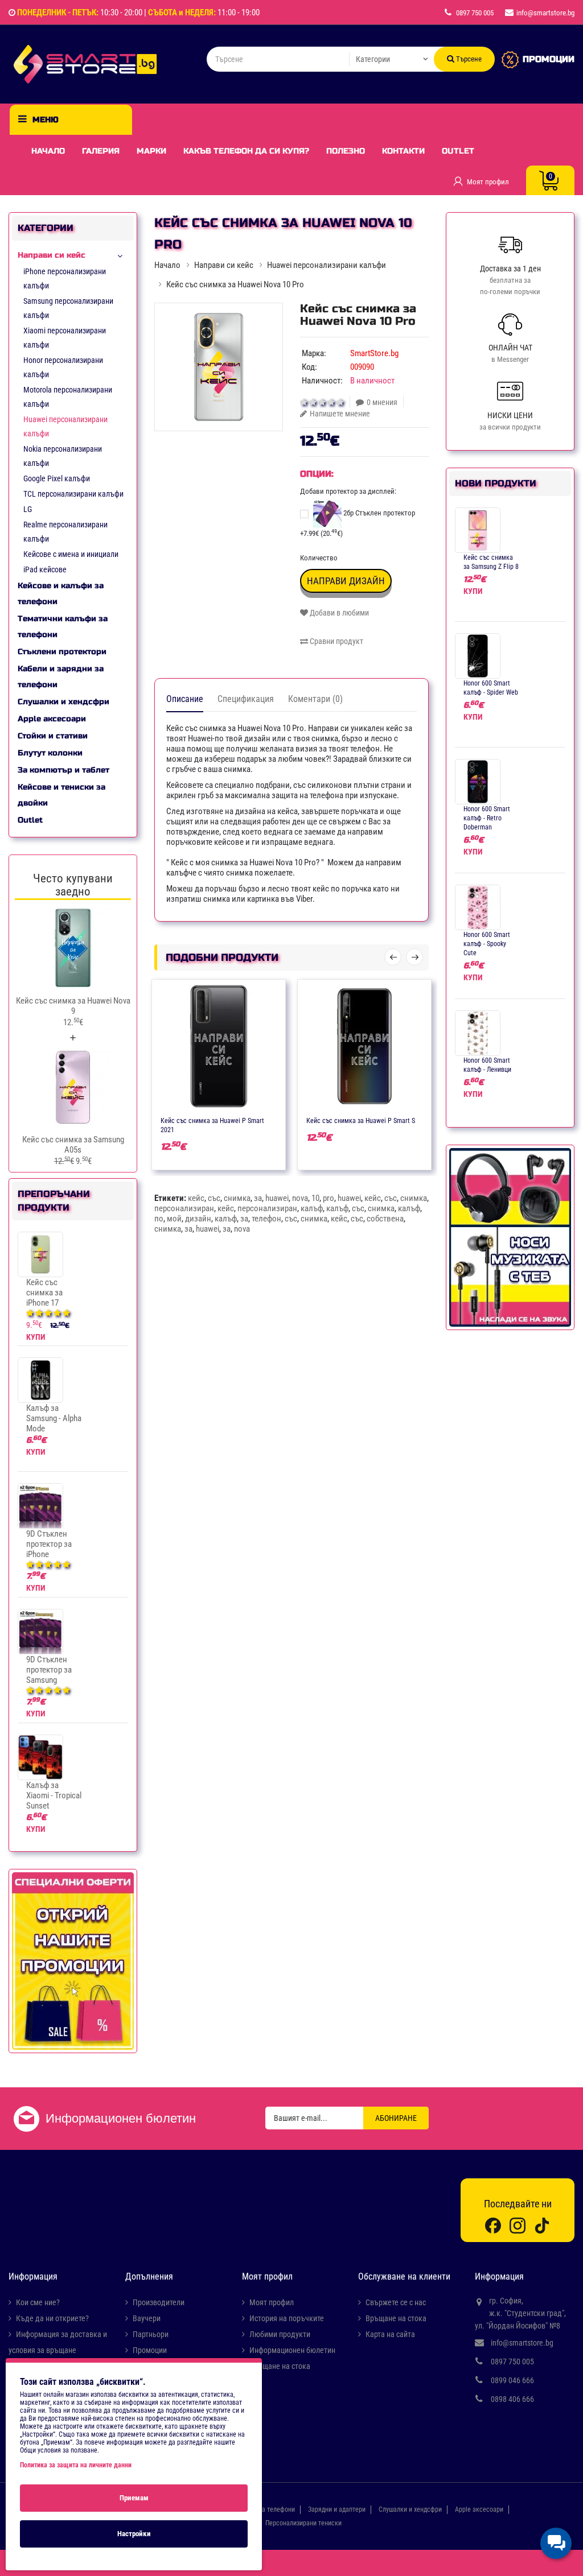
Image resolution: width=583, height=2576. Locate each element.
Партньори (151, 2334)
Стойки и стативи (53, 736)
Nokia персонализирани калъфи (63, 456)
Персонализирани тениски (303, 2523)
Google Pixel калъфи (57, 478)
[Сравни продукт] (230, 1120)
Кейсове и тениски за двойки (61, 795)
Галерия (101, 151)
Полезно (346, 151)
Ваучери (147, 2318)
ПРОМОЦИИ (549, 59)
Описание (185, 699)
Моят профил (272, 2302)
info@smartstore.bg (522, 2343)
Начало (48, 151)
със (214, 1198)
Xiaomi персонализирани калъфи (65, 338)
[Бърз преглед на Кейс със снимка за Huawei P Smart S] (398, 1120)
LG (28, 509)
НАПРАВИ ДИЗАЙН (346, 581)
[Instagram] (518, 2225)
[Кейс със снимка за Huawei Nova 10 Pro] (219, 367)
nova (300, 1198)
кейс (196, 1198)
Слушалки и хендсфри (63, 702)
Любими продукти (280, 2334)
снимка (237, 1198)
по (159, 1219)
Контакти (403, 151)
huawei (277, 1198)
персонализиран (184, 1208)
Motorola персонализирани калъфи (68, 397)
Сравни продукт (336, 641)
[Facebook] (493, 2225)
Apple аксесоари (52, 719)
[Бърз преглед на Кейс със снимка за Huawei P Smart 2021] (252, 1120)
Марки (151, 151)
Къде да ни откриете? (52, 2318)
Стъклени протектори (62, 652)
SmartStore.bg (374, 353)
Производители (159, 2302)
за (258, 1198)
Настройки (134, 2534)
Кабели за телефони (266, 2509)
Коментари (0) (315, 699)
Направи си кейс (52, 255)
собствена (385, 1219)
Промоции (150, 2350)
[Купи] (186, 1120)
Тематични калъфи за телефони (63, 627)
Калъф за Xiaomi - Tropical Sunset (54, 1795)
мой (174, 1219)
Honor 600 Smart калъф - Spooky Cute (487, 944)
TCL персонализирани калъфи (73, 494)
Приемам (134, 2498)
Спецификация (246, 699)
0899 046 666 (512, 2380)
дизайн (198, 1219)
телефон (266, 1219)
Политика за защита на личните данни (76, 2465)
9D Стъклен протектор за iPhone (49, 1544)
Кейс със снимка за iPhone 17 (44, 1293)
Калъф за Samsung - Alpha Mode (54, 1418)
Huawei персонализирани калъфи (65, 426)
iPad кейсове (45, 569)
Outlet (458, 151)
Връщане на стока (280, 2366)
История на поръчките (287, 2318)
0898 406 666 (512, 2399)
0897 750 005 (512, 2362)
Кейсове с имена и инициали (71, 554)
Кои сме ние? (38, 2302)
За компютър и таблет (63, 770)
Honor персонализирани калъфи (63, 367)
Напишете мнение (340, 414)
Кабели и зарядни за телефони (61, 677)
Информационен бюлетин (292, 2350)
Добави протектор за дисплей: (348, 491)
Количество (319, 558)
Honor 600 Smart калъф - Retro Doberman (487, 818)
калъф (312, 1208)
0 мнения (382, 402)
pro (329, 1198)
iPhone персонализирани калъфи (65, 278)
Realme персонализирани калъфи (65, 532)
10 (315, 1198)
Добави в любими (338, 613)
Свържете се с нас (396, 2302)
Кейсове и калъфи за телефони (61, 594)
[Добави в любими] (208, 1120)
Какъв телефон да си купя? (246, 151)
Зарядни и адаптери (337, 2509)
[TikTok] (542, 2225)
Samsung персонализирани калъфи (68, 308)
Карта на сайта (390, 2334)
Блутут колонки (50, 753)
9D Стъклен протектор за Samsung (49, 1670)
